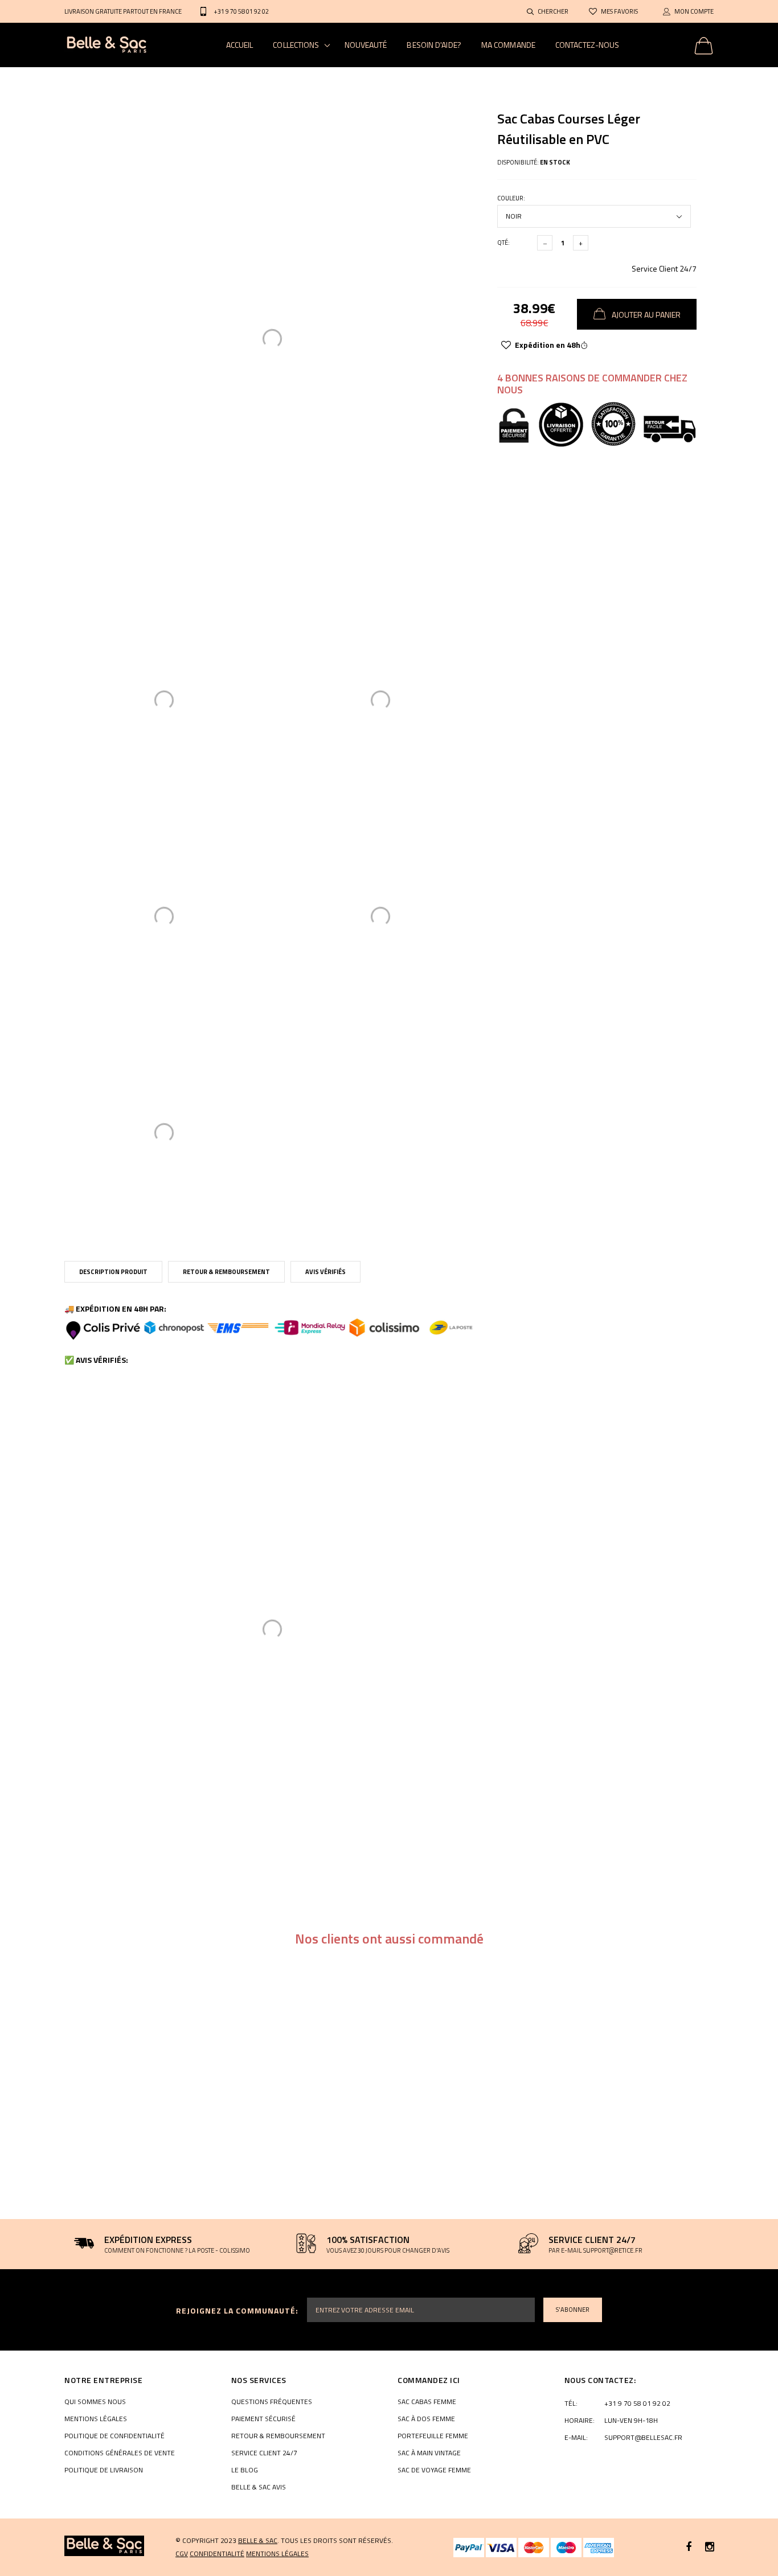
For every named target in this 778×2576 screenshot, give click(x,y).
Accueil (240, 45)
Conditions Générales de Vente (120, 2453)
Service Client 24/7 (664, 268)
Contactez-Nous (587, 45)
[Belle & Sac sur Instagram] (710, 2547)
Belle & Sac (258, 2540)
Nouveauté (366, 45)
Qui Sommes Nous (95, 2402)
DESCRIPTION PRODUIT (113, 1272)
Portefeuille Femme (433, 2436)
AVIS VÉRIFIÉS (325, 1272)
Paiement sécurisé (263, 2419)
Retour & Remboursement (226, 1272)
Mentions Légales (96, 2419)
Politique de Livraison (104, 2470)
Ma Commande (508, 45)
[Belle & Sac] (104, 2546)
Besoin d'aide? (434, 45)
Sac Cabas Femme (427, 2402)
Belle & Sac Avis (259, 2487)
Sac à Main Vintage (429, 2453)
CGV (182, 2554)
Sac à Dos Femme (426, 2419)
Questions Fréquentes (272, 2402)
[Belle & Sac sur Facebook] (689, 2547)
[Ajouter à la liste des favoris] (506, 345)
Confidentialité (217, 2554)
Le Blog (245, 2470)
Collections (296, 45)
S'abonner (573, 2310)
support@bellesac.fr (643, 2438)
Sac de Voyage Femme (434, 2470)
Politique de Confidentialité (114, 2436)
